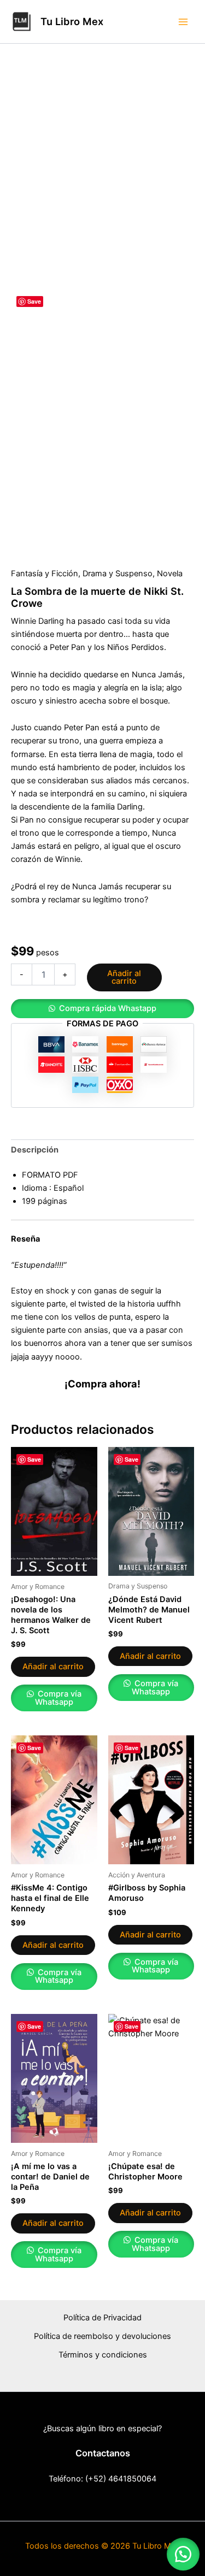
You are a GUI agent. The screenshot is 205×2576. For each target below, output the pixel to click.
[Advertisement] (102, 181)
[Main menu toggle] (183, 21)
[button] (102, 1009)
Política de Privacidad (102, 2318)
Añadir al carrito (124, 977)
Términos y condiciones (103, 2355)
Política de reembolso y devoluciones (102, 2336)
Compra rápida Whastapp (108, 1008)
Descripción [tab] (35, 1150)
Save (34, 301)
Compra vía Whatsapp (58, 1698)
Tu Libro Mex (72, 21)
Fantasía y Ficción (45, 574)
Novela (170, 574)
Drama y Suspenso (118, 574)
